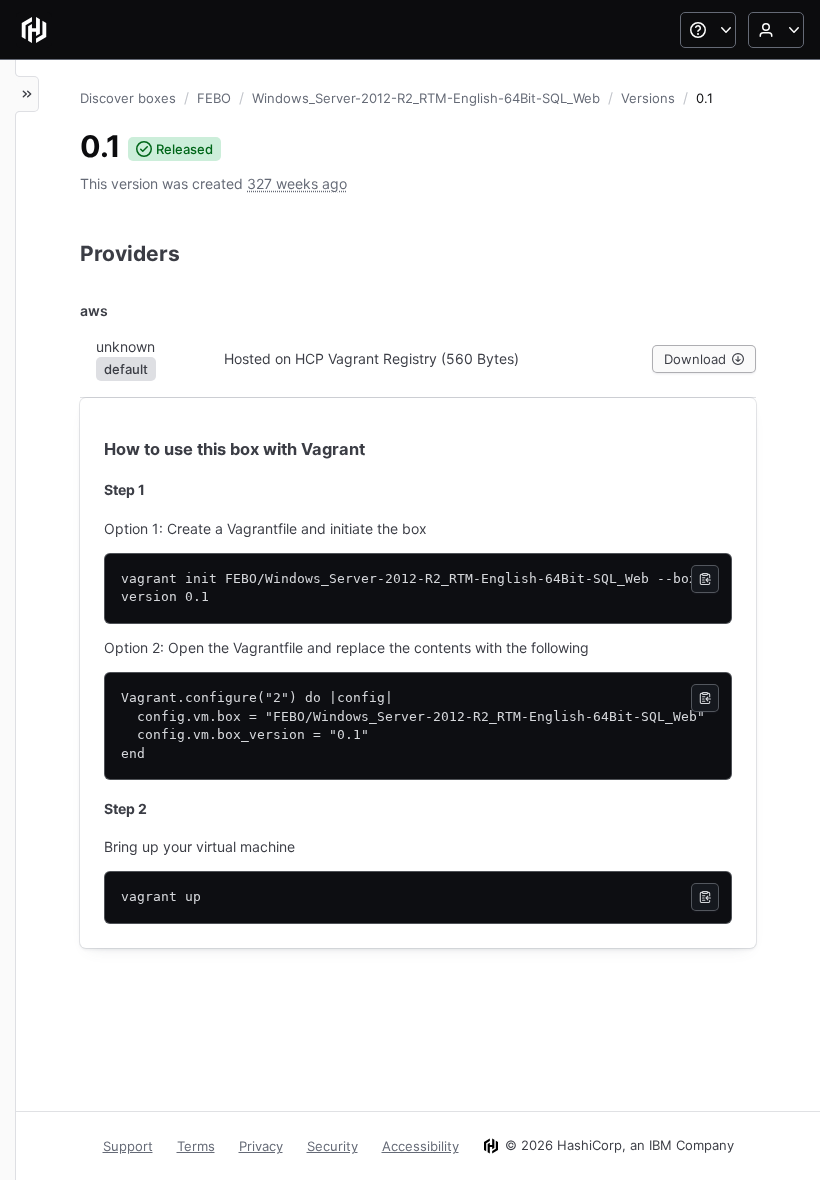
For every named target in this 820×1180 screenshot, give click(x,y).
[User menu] (776, 30)
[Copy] (705, 579)
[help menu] (708, 30)
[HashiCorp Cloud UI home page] (34, 30)
